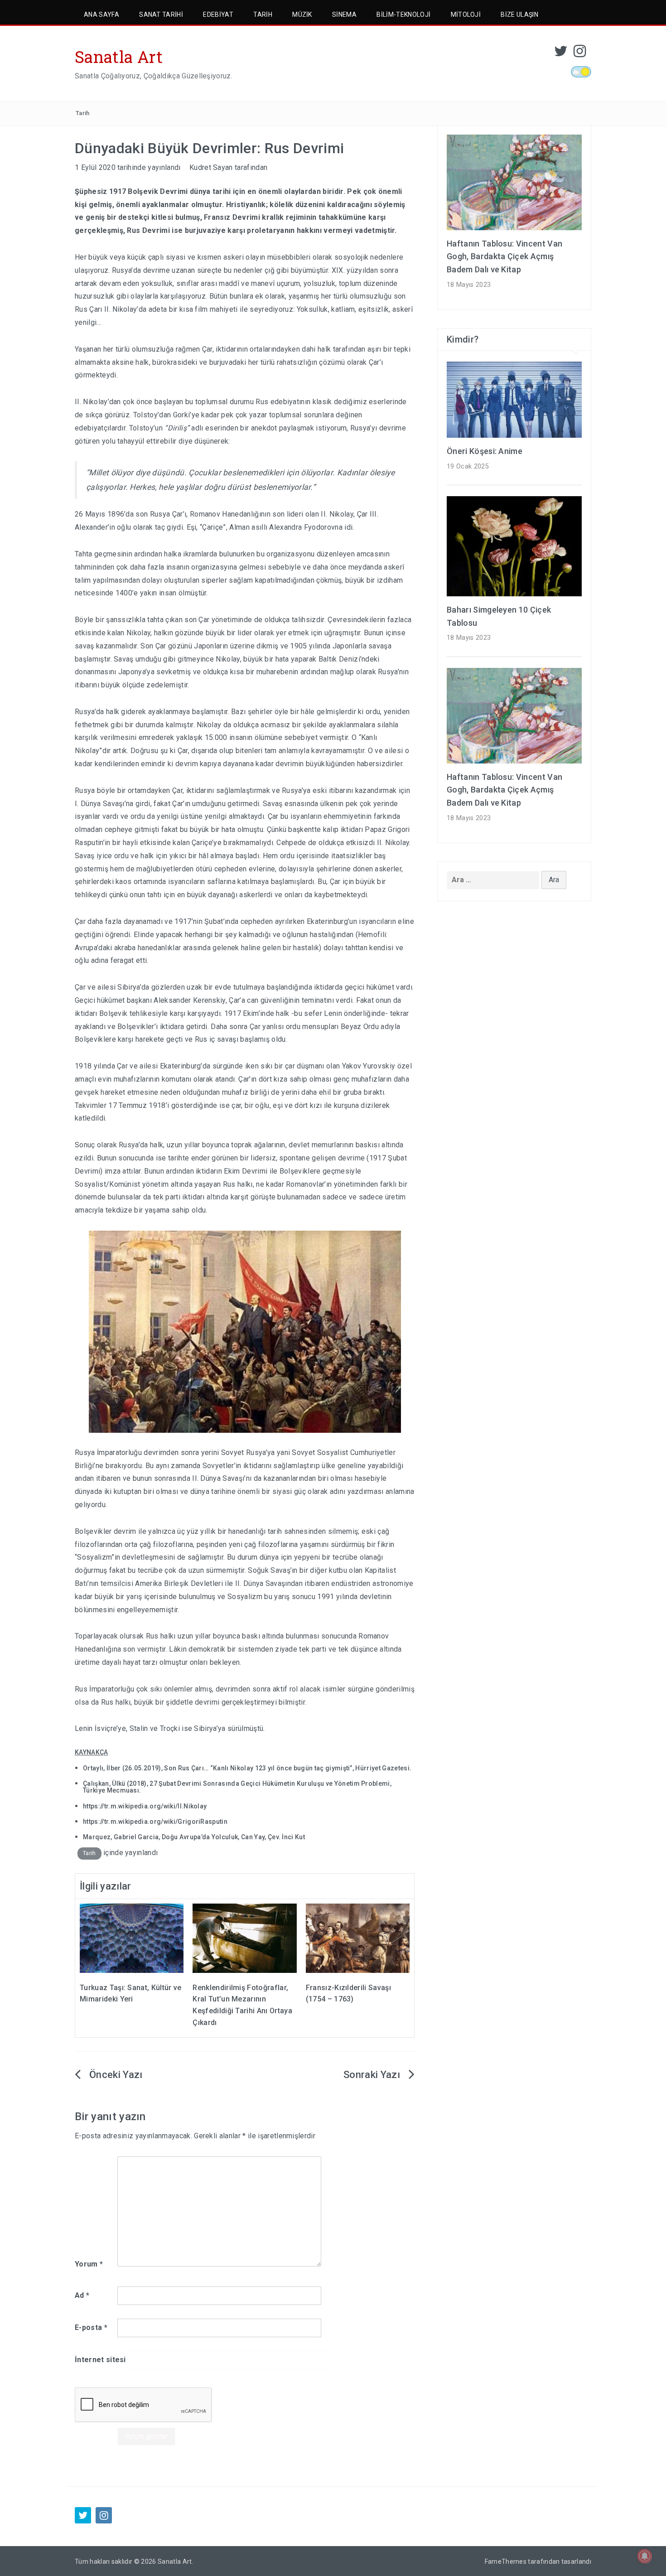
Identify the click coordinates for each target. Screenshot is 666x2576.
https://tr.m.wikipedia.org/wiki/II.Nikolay (145, 1806)
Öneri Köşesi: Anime (485, 451)
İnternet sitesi (100, 2360)
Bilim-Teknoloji (403, 14)
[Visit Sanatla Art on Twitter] (561, 54)
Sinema (344, 14)
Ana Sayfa (101, 14)
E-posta (91, 2327)
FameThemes (506, 2562)
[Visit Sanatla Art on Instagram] (580, 54)
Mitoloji (466, 14)
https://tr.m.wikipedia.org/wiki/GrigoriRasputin (155, 1822)
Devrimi (156, 230)
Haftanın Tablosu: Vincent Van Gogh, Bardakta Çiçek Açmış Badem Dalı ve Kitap (504, 257)
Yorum (89, 2264)
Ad (82, 2295)
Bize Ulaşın (519, 14)
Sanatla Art (119, 57)
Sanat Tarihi (161, 14)
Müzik (302, 14)
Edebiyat (218, 14)
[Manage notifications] (645, 2556)
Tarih (263, 14)
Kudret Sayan (211, 167)
